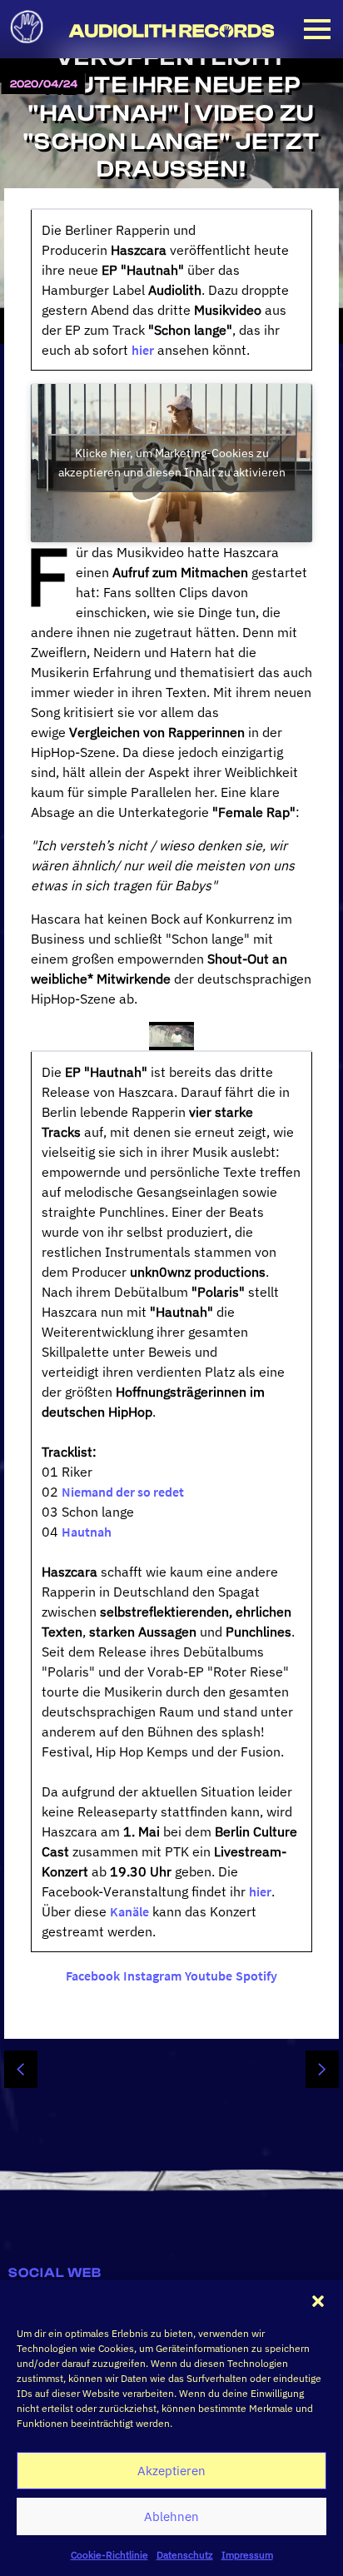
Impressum (247, 2555)
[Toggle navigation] (317, 29)
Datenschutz (185, 2555)
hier (143, 350)
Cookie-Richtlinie (109, 2555)
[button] (318, 2301)
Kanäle (129, 1911)
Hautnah (87, 1532)
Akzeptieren (171, 2471)
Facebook (93, 1976)
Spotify (256, 1976)
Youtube (209, 1976)
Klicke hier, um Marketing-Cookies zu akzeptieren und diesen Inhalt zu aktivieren (172, 463)
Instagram (152, 1976)
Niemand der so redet (123, 1492)
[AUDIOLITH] (29, 48)
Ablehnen (171, 2516)
